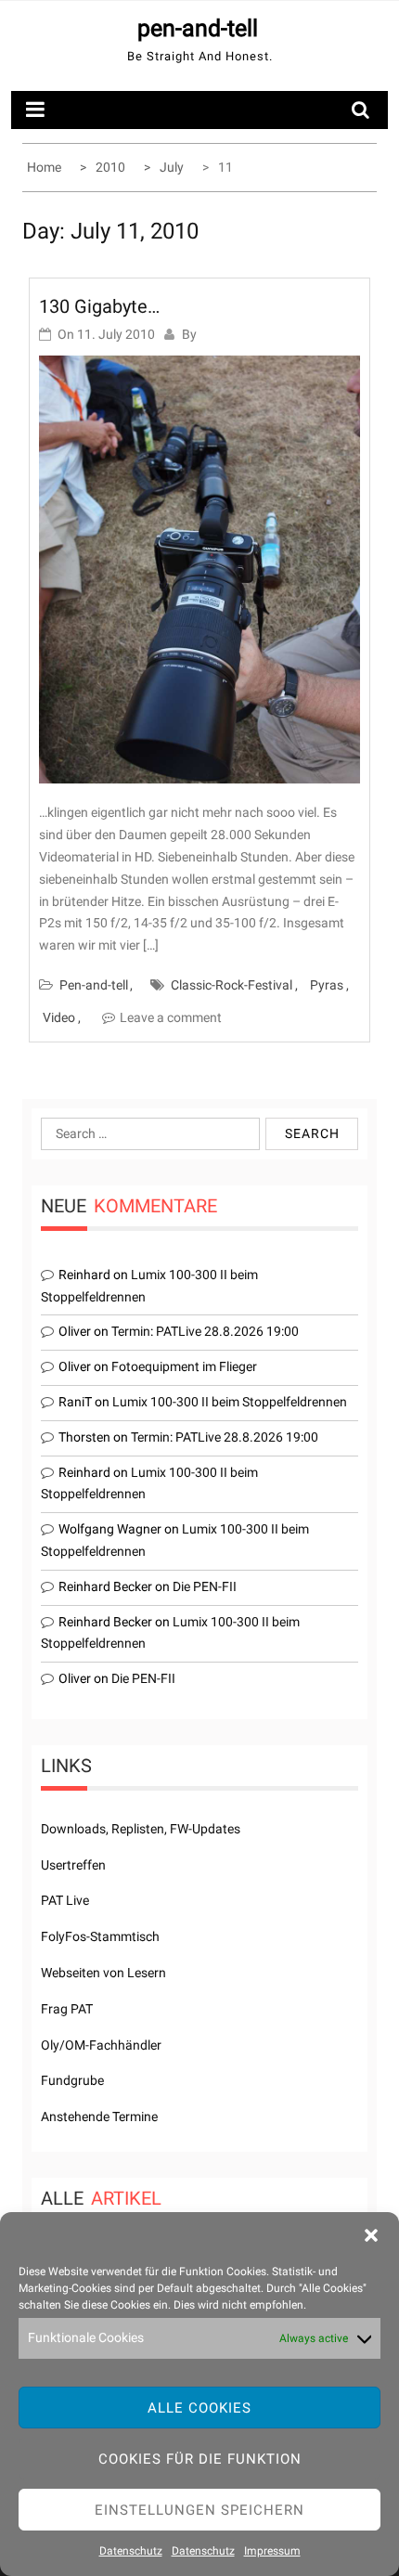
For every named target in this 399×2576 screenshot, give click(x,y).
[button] (371, 2235)
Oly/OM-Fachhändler (101, 2045)
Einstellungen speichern (199, 2510)
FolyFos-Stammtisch (100, 1936)
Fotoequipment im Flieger (184, 1366)
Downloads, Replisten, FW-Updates (141, 1829)
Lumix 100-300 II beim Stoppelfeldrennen (230, 1402)
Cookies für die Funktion (200, 2459)
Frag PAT (67, 2009)
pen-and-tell (198, 28)
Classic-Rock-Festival (232, 985)
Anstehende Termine (99, 2116)
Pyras (327, 985)
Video (59, 1017)
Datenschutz (131, 2551)
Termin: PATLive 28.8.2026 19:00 (205, 1331)
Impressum (272, 2551)
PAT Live (65, 1900)
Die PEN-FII (205, 1586)
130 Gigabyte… (99, 306)
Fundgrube (72, 2080)
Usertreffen (73, 1865)
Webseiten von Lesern (103, 1973)
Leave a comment (171, 1017)
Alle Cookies (199, 2408)
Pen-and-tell (94, 985)
